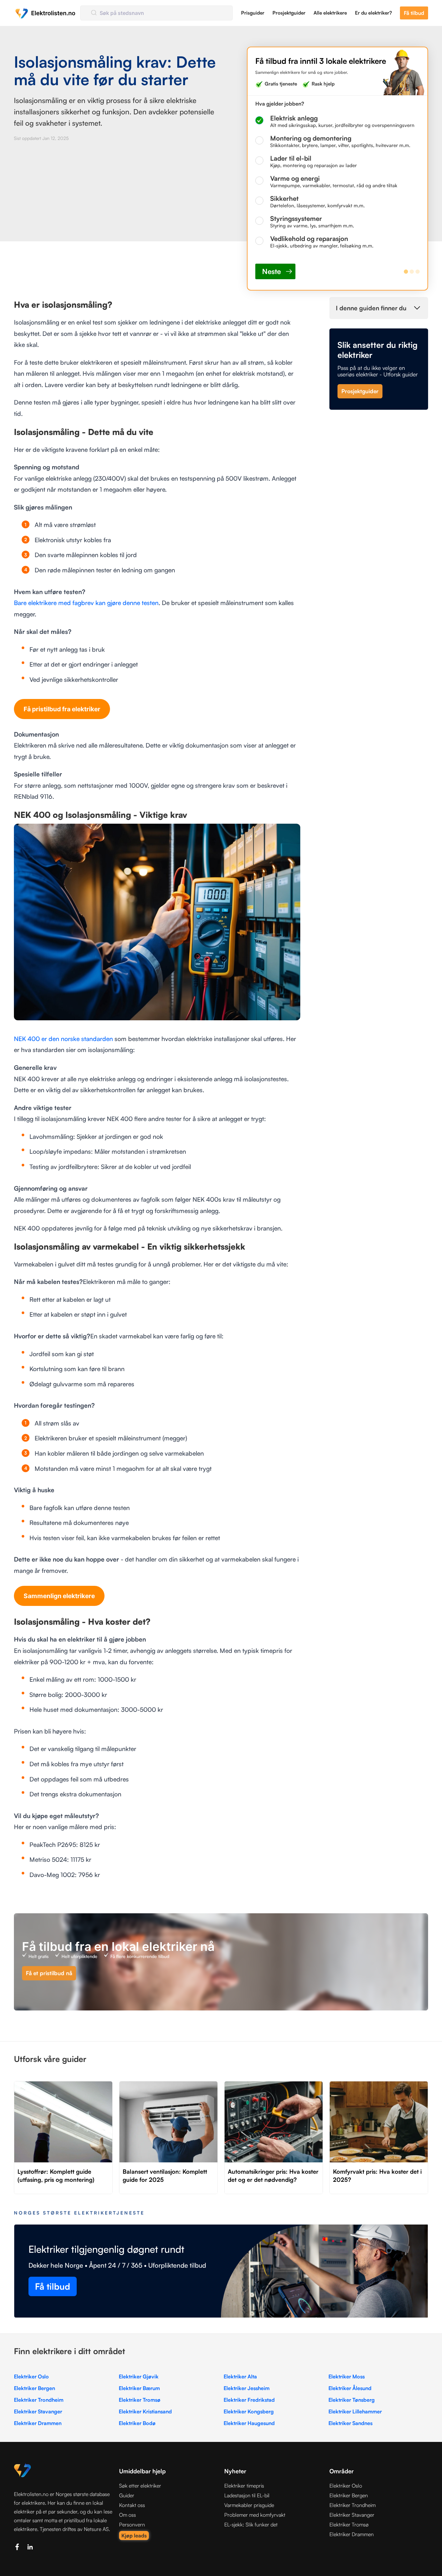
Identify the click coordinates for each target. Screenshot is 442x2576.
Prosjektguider (289, 13)
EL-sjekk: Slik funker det (251, 2524)
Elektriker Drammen (38, 2423)
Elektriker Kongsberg (249, 2411)
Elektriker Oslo (31, 2376)
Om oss (127, 2515)
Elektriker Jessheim (247, 2388)
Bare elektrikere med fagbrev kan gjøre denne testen (86, 603)
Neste (271, 271)
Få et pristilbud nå (49, 1973)
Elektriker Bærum (139, 2388)
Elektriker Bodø (137, 2423)
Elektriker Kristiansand (145, 2411)
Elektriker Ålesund (350, 2388)
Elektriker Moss (347, 2376)
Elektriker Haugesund (249, 2423)
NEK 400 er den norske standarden (63, 1039)
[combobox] (156, 13)
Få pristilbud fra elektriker (62, 709)
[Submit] (93, 13)
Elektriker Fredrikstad (249, 2400)
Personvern (132, 2524)
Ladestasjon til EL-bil (247, 2495)
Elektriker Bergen (34, 2388)
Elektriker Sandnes (350, 2423)
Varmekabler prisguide (249, 2505)
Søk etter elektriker (140, 2486)
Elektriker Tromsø (140, 2400)
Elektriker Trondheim (39, 2400)
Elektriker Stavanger (38, 2411)
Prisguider (253, 13)
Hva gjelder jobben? (280, 104)
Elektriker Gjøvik (139, 2376)
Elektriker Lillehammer (355, 2411)
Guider (127, 2495)
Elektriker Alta (240, 2376)
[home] (45, 13)
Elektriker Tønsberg (352, 2400)
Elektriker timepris (244, 2486)
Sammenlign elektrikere (59, 1596)
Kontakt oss (132, 2505)
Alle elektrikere (330, 13)
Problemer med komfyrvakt (255, 2515)
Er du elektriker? (373, 13)
